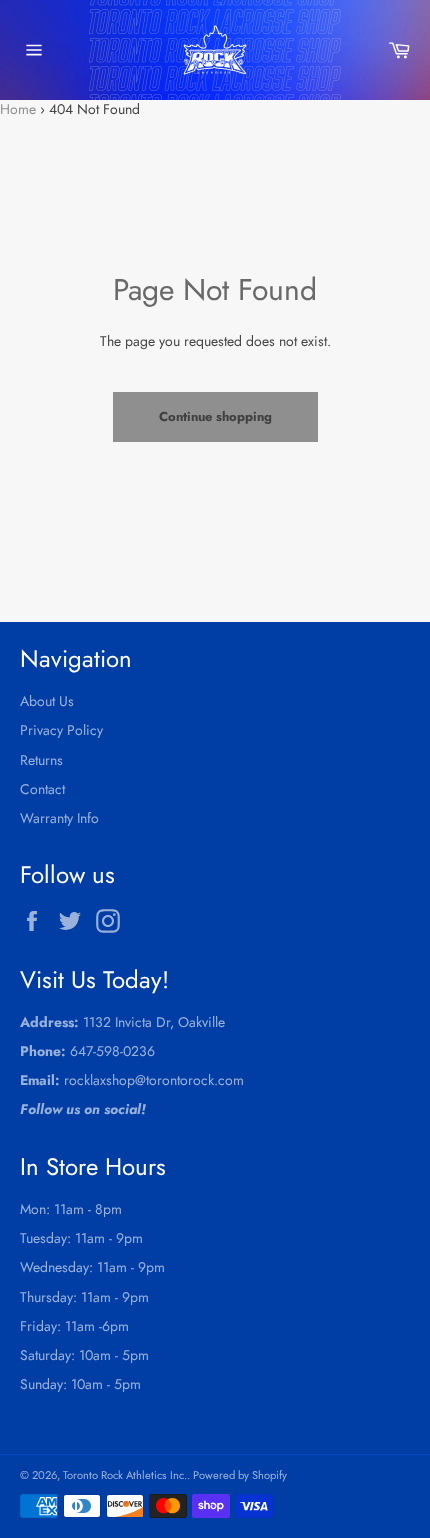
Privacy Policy (61, 730)
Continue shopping (215, 416)
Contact (42, 789)
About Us (47, 701)
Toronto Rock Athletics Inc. (125, 1475)
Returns (41, 760)
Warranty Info (59, 818)
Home (18, 109)
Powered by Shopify (240, 1475)
